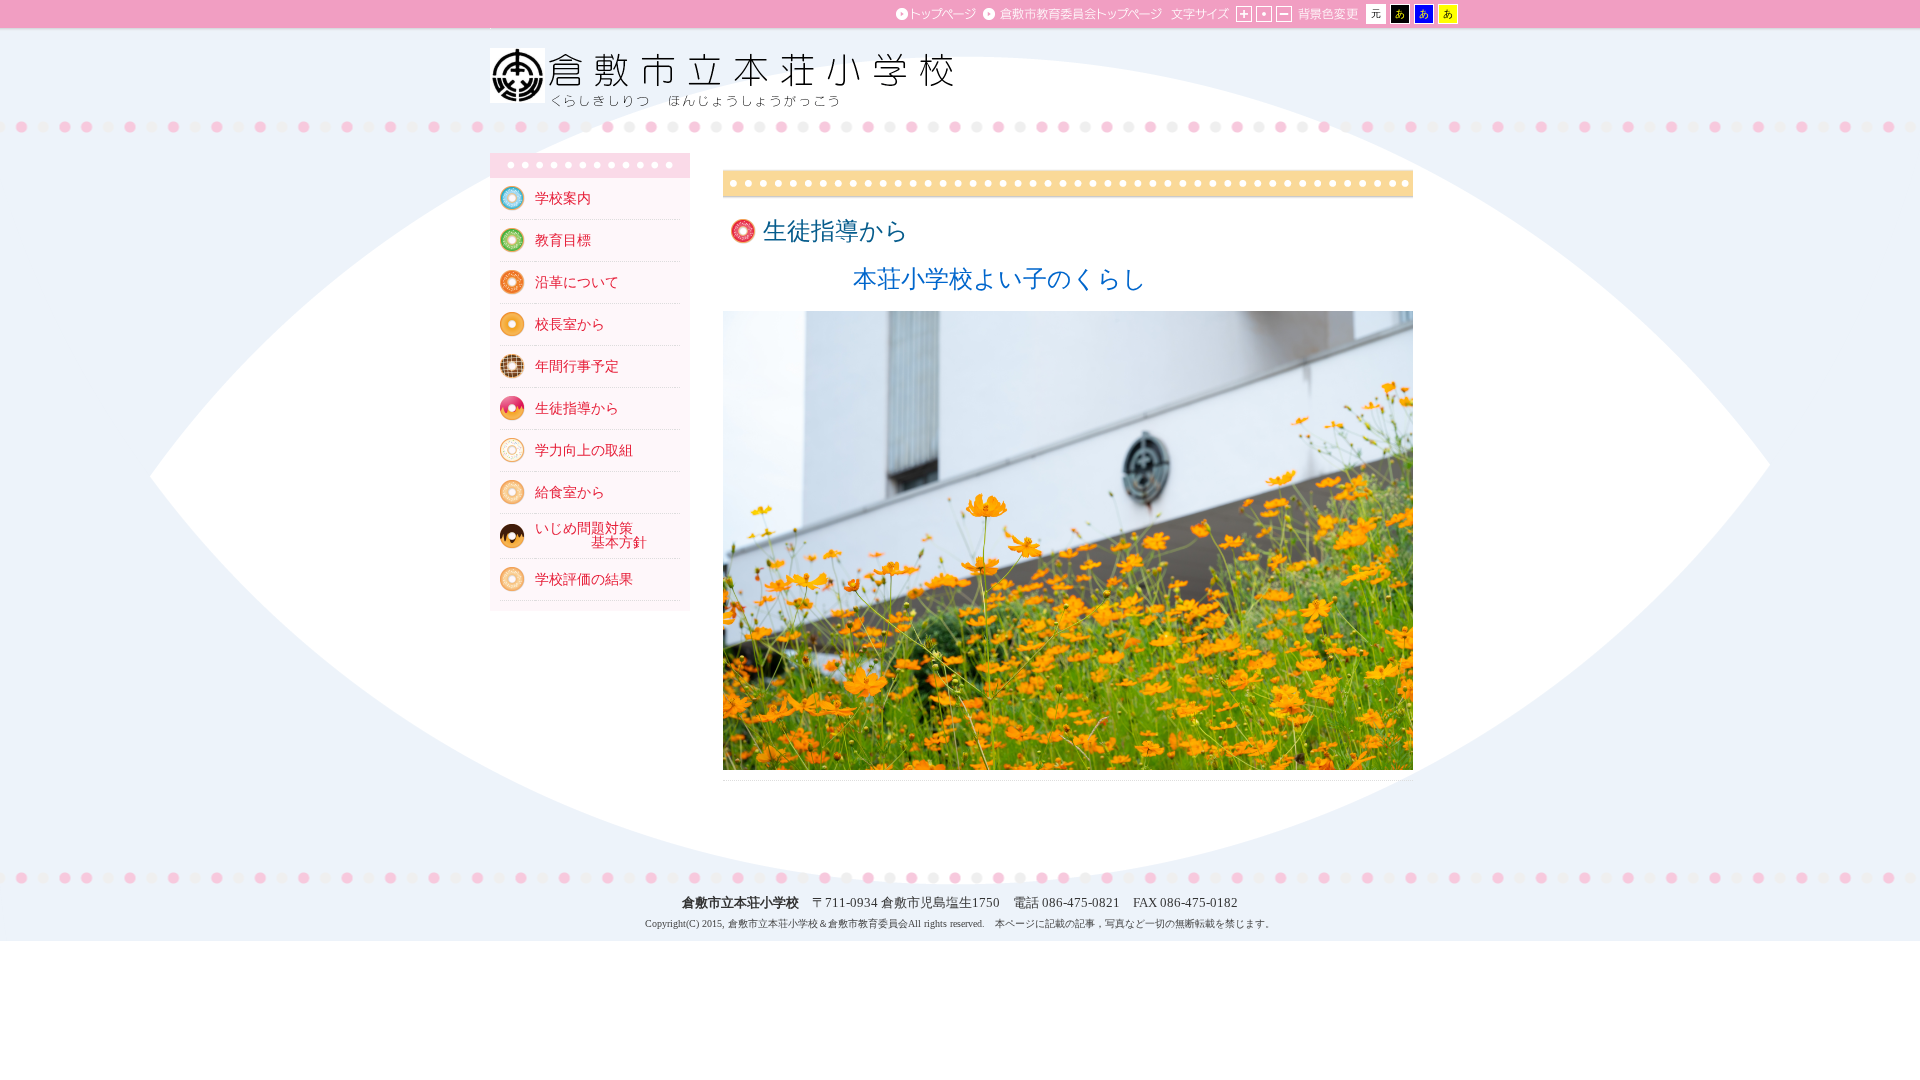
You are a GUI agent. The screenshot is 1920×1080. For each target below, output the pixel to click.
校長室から (570, 324)
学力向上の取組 (584, 450)
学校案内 (563, 198)
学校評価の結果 (584, 579)
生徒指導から (577, 408)
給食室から (570, 492)
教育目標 (563, 240)
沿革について (577, 282)
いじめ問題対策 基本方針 (591, 535)
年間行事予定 (577, 366)
